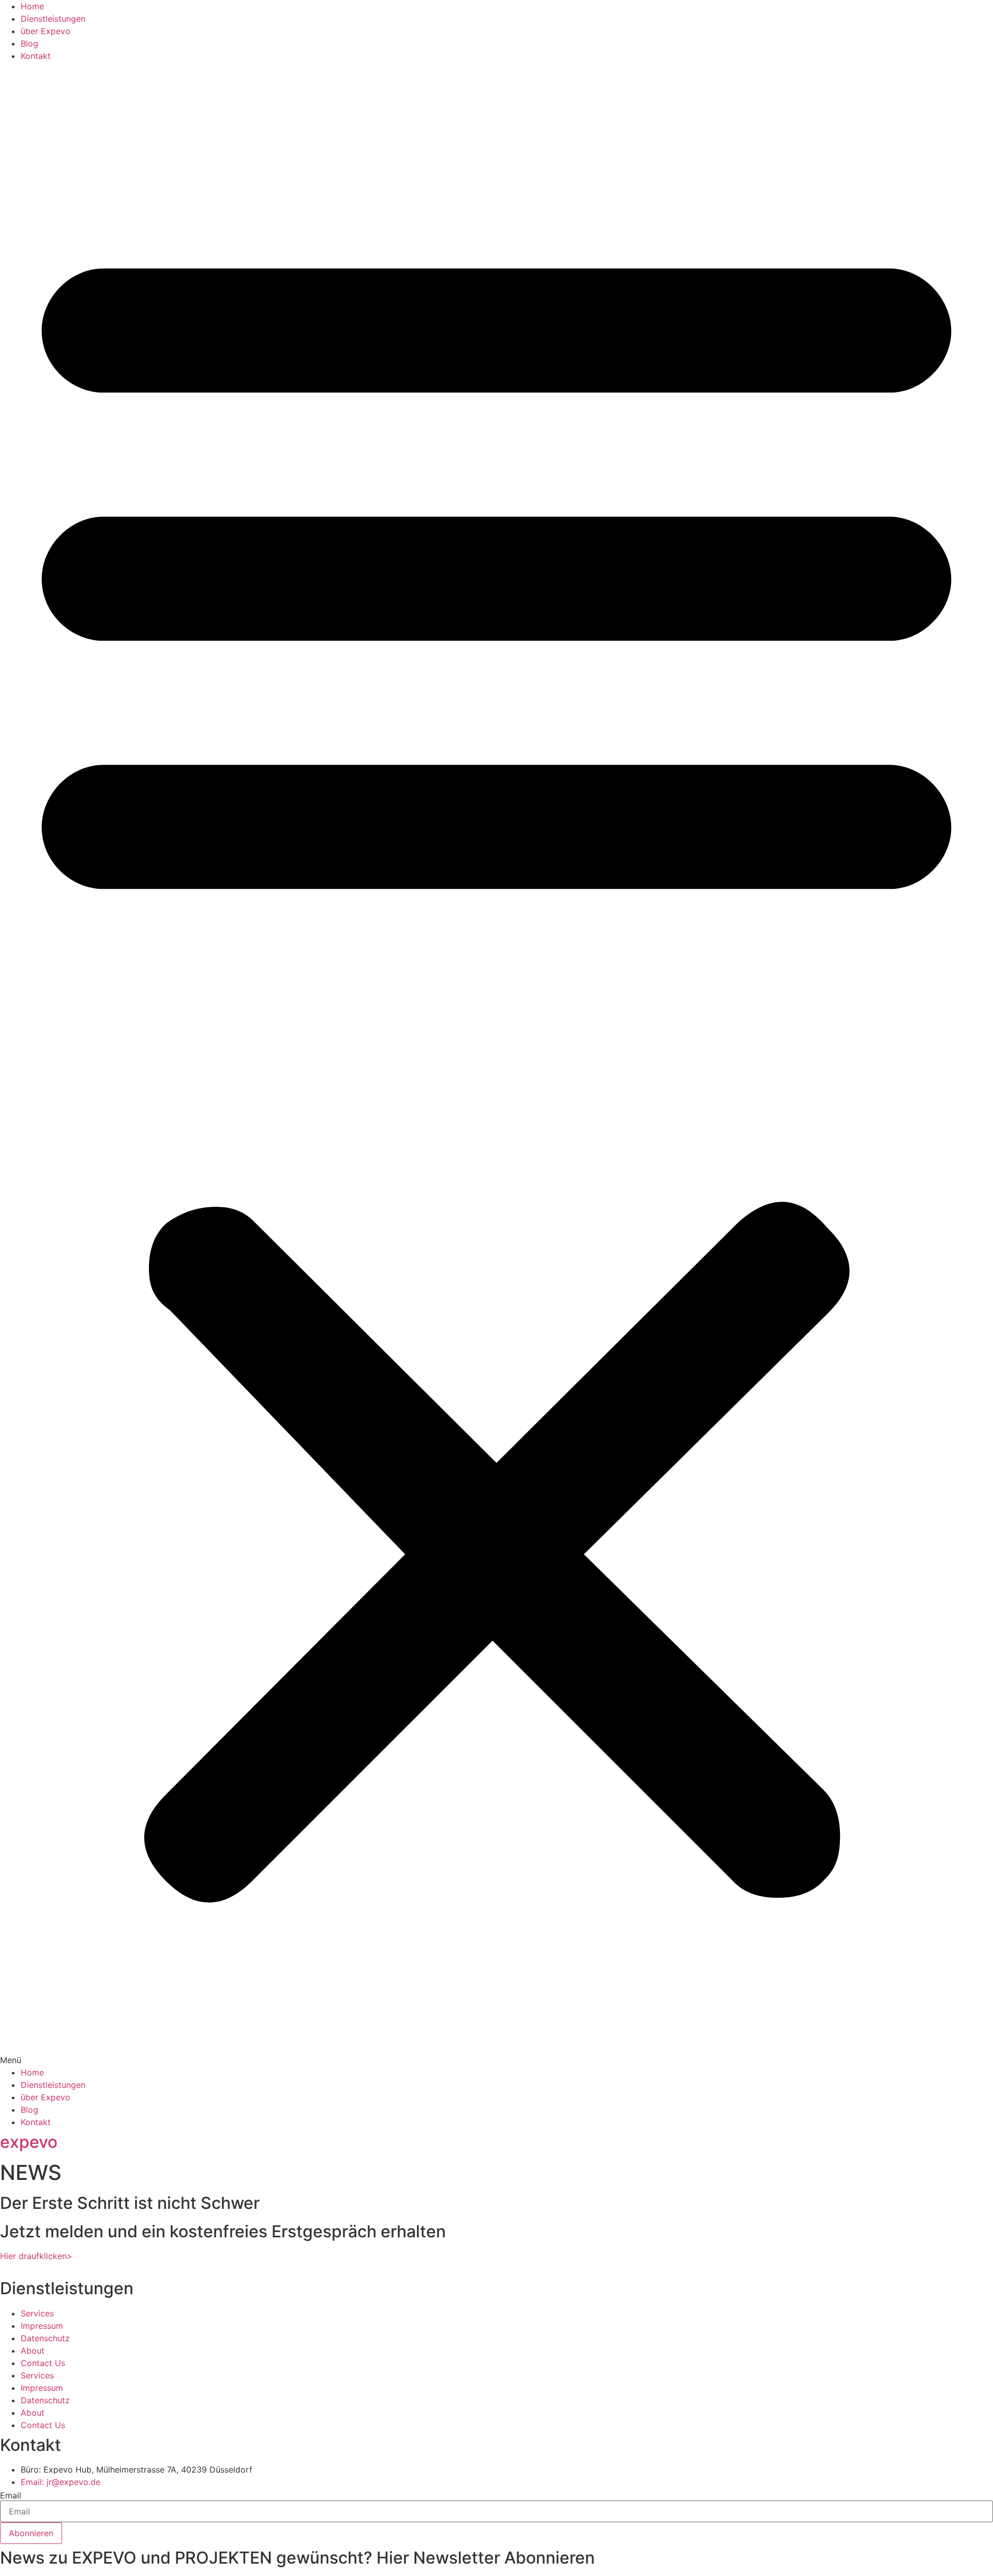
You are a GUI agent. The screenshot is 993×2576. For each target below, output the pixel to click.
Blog (29, 43)
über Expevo (46, 31)
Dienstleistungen (53, 19)
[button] (496, 1064)
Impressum (42, 2326)
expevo (29, 2142)
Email (11, 2495)
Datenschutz (45, 2338)
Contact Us (43, 2363)
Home (32, 6)
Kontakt (36, 56)
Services (37, 2313)
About (33, 2351)
